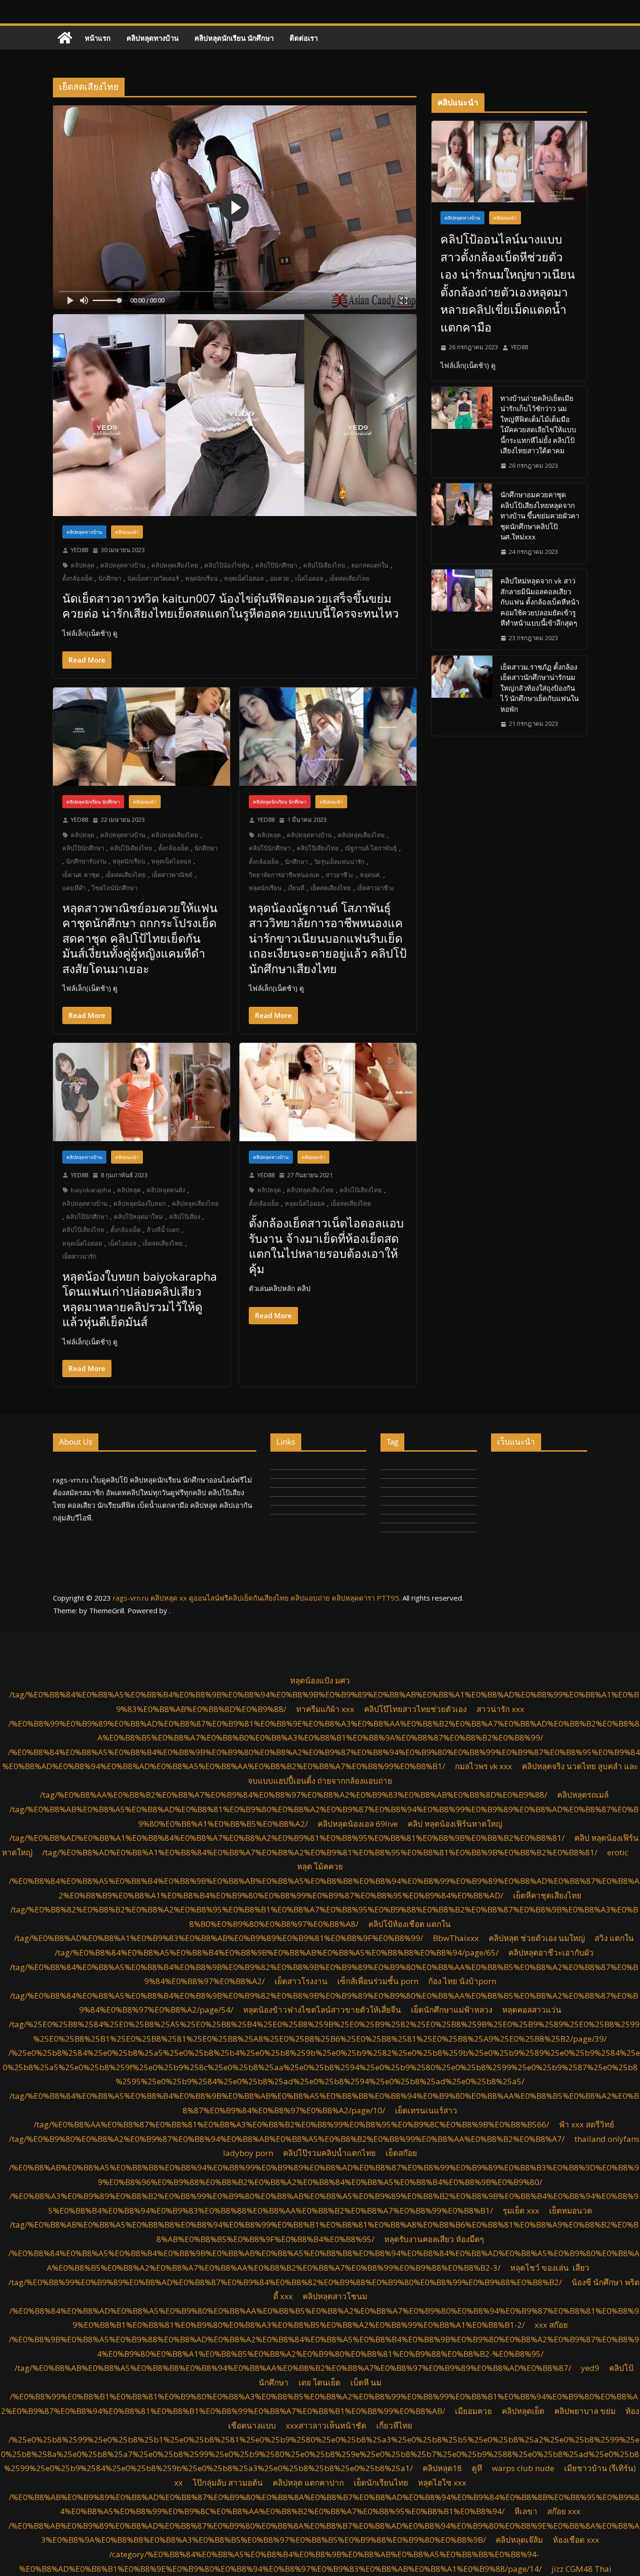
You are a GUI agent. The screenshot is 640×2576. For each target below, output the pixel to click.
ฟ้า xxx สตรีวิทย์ (587, 2124)
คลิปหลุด (82, 565)
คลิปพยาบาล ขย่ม (585, 2411)
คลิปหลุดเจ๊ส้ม (519, 2540)
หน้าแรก (98, 38)
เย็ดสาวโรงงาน (301, 1981)
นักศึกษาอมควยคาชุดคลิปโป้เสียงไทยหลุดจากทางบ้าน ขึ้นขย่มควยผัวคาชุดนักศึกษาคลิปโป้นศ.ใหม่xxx (540, 516)
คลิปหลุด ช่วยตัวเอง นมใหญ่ (537, 1938)
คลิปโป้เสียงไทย (324, 565)
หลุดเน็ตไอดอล (244, 578)
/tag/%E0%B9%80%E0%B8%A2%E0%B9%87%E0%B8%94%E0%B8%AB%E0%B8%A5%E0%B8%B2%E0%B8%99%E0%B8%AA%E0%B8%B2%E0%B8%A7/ (287, 2139)
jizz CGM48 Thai (581, 2569)
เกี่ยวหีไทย (394, 2425)
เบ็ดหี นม (366, 2382)
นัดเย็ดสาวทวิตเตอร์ (153, 578)
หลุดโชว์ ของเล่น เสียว (552, 2268)
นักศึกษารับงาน (86, 861)
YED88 (79, 550)
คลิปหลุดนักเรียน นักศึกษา (234, 38)
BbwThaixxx (456, 1938)
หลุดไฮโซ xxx (442, 2483)
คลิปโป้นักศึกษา (276, 565)
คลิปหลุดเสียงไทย (175, 565)
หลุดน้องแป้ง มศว (320, 1680)
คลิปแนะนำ (127, 532)
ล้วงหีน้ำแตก (163, 1230)
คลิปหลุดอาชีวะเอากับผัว (551, 1952)
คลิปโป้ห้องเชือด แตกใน (409, 1924)
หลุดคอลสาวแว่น (532, 2010)
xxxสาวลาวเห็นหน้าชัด (326, 2425)
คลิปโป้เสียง (185, 1217)
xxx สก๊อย (551, 2325)
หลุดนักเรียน (201, 578)
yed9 (590, 2368)
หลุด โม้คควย (320, 1866)
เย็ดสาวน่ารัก (79, 1256)
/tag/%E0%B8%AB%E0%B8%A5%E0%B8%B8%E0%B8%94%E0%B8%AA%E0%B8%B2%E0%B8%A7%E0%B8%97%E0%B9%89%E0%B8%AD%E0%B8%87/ (293, 2368)
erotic (618, 1852)
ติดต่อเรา (304, 38)
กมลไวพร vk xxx (484, 1766)
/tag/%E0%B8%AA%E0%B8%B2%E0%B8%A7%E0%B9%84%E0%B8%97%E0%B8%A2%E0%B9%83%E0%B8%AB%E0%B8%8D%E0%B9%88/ (294, 1795)
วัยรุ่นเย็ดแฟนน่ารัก (339, 862)
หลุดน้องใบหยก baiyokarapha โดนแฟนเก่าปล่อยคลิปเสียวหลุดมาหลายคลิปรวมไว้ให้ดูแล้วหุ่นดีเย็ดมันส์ (140, 1299)
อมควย (279, 578)
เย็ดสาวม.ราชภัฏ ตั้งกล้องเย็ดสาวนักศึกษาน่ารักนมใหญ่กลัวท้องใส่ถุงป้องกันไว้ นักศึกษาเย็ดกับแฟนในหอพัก (540, 688)
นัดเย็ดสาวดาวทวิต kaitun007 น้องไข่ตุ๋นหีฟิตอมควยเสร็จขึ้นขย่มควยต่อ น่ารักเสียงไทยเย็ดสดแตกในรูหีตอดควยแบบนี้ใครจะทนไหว (231, 606)
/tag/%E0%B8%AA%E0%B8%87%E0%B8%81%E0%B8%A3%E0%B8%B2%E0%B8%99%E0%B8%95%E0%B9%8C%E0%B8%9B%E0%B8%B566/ (291, 2124)
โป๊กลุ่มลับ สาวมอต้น (228, 2483)
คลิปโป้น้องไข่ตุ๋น (227, 565)
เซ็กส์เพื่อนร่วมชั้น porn (378, 1981)
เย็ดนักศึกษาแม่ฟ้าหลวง (452, 2010)
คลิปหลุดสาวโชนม (335, 2296)
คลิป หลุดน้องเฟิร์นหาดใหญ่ (455, 1824)
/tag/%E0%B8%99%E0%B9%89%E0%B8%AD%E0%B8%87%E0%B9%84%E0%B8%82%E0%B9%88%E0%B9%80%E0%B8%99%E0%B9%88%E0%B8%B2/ (285, 2282)
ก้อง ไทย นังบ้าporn (462, 1981)
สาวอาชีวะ (340, 875)
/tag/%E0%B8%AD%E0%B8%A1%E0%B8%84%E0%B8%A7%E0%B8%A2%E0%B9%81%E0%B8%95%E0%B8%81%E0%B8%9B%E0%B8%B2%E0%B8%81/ (287, 1838)
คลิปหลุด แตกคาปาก (308, 2483)
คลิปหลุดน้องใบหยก (140, 1203)
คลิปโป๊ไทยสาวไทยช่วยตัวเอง (415, 1709)
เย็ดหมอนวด (571, 2211)
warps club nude (523, 2468)
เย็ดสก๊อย (401, 2153)
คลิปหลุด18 (442, 2468)
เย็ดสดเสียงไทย (350, 578)
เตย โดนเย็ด (320, 2382)
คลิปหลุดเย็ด (523, 2411)
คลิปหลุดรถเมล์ (583, 1795)
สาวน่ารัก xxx (500, 1709)
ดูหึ (477, 2468)
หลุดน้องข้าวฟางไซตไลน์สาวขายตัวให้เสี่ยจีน (322, 2010)
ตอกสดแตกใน (370, 565)
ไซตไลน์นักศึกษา (115, 888)
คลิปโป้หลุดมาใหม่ (138, 1217)
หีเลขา (526, 2511)
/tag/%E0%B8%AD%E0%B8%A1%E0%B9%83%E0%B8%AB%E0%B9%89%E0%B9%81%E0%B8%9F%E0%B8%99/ (219, 1938)
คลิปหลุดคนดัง (166, 1190)
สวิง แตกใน (614, 1938)
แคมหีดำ (74, 888)
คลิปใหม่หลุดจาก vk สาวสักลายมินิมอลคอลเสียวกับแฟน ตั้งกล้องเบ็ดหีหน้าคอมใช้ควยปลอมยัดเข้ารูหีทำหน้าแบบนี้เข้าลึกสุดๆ (540, 602)
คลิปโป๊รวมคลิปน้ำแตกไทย (329, 2153)
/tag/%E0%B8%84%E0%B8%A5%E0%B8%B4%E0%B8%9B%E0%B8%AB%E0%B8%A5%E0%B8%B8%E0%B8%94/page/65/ (277, 1952)
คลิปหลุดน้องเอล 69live (358, 1824)
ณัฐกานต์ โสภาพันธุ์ (371, 848)
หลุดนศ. (370, 875)
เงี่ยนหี (296, 888)
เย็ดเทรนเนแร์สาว (426, 2110)
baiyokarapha (91, 1190)
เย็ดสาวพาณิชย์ (172, 875)
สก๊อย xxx (564, 2511)
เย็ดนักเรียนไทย (381, 2483)
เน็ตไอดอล (309, 578)
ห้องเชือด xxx (576, 2540)
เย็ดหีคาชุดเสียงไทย (547, 1895)
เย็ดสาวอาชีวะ (376, 888)
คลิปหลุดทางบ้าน (153, 38)
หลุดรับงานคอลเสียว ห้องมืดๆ (434, 2239)
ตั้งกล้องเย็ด (77, 578)
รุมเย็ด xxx (521, 2211)
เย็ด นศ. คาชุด (81, 875)
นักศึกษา (110, 578)
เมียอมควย (473, 2411)
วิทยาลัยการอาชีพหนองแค (284, 875)
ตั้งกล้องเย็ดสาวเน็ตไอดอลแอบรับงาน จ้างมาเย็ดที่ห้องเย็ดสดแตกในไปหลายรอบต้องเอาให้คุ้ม (326, 1246)
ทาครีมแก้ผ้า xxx (325, 1709)
